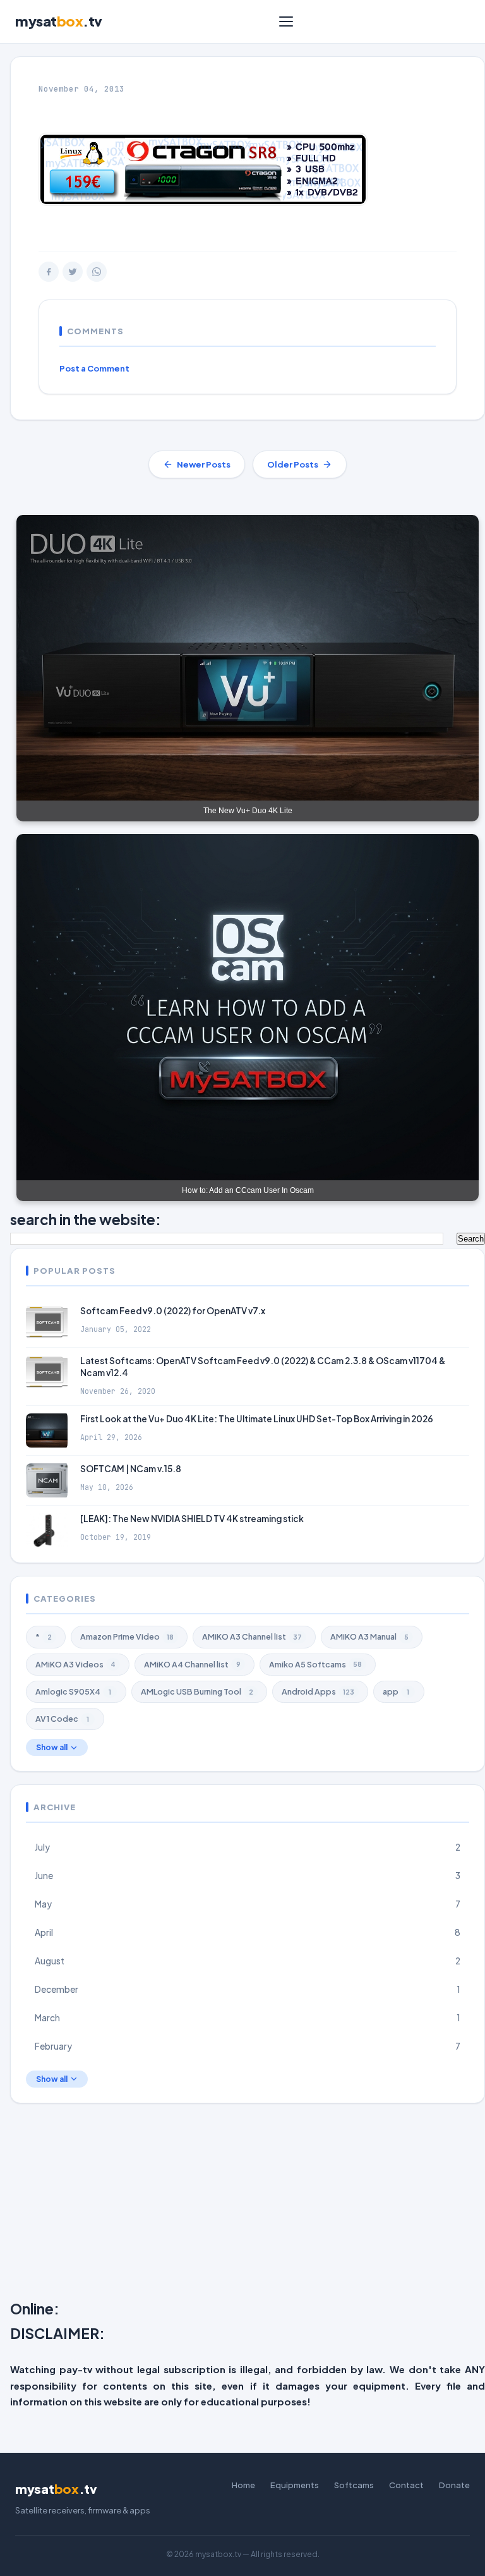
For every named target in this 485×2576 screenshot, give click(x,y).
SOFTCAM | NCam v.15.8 (131, 1469)
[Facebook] (49, 272)
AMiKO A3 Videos (75, 1664)
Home (243, 2485)
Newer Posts (204, 464)
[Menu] (286, 21)
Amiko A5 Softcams (315, 1664)
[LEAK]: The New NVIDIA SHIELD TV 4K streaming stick (192, 1519)
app (396, 1691)
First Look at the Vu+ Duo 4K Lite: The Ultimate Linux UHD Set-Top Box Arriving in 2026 (257, 1419)
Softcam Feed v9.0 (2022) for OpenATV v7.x (173, 1311)
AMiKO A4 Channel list (192, 1664)
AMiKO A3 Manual (369, 1636)
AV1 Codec (62, 1719)
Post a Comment (94, 368)
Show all (52, 1747)
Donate (454, 2485)
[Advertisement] (248, 2204)
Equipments (295, 2485)
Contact (406, 2485)
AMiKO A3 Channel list (252, 1636)
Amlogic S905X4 (73, 1691)
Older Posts (293, 464)
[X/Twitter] (73, 272)
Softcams (354, 2485)
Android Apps (318, 1691)
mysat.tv (59, 21)
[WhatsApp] (97, 272)
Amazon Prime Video (127, 1636)
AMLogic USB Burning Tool (197, 1691)
